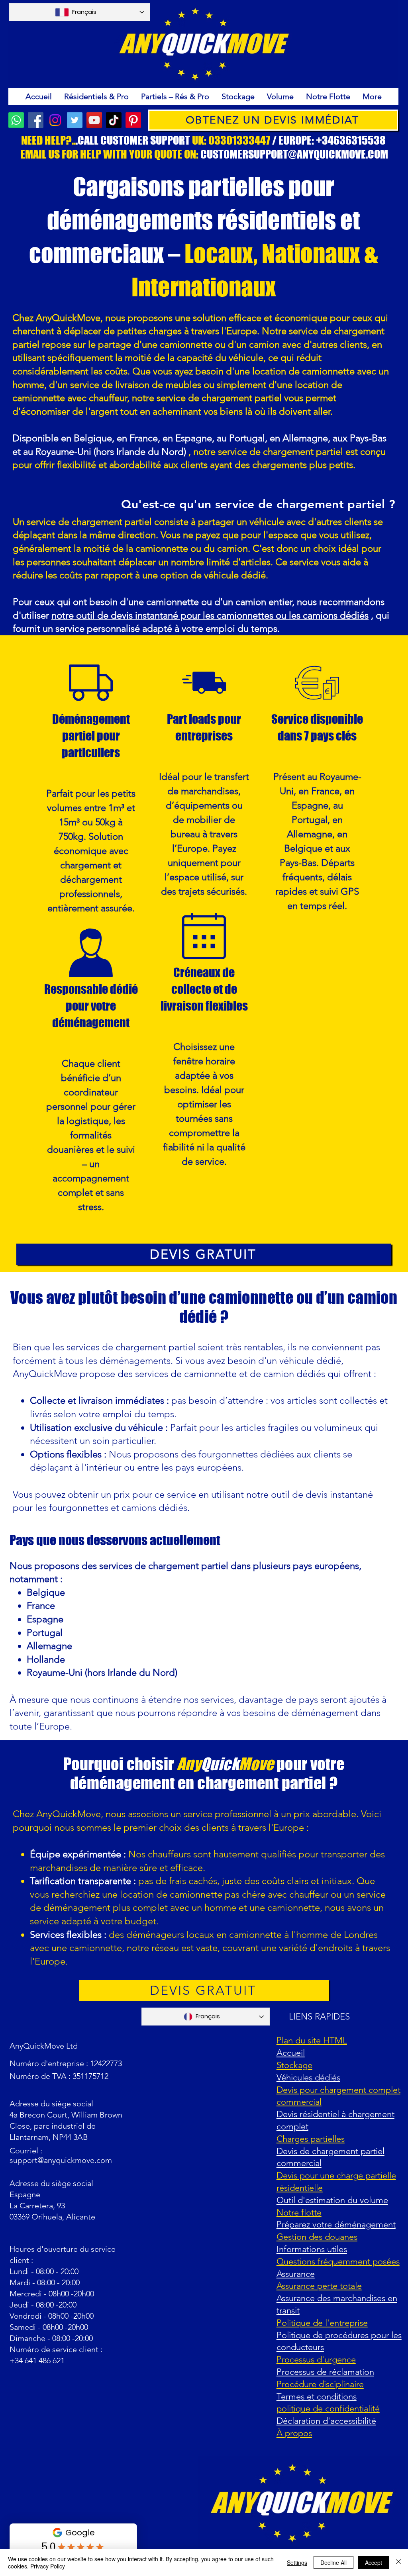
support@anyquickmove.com (61, 2160)
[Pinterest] (133, 120)
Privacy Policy (48, 2566)
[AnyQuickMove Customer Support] (16, 120)
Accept (374, 2562)
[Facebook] (36, 120)
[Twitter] (75, 120)
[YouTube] (94, 120)
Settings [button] (297, 2562)
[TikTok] (114, 120)
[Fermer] (398, 2562)
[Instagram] (55, 120)
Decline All (333, 2562)
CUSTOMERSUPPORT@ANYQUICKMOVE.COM (294, 154)
